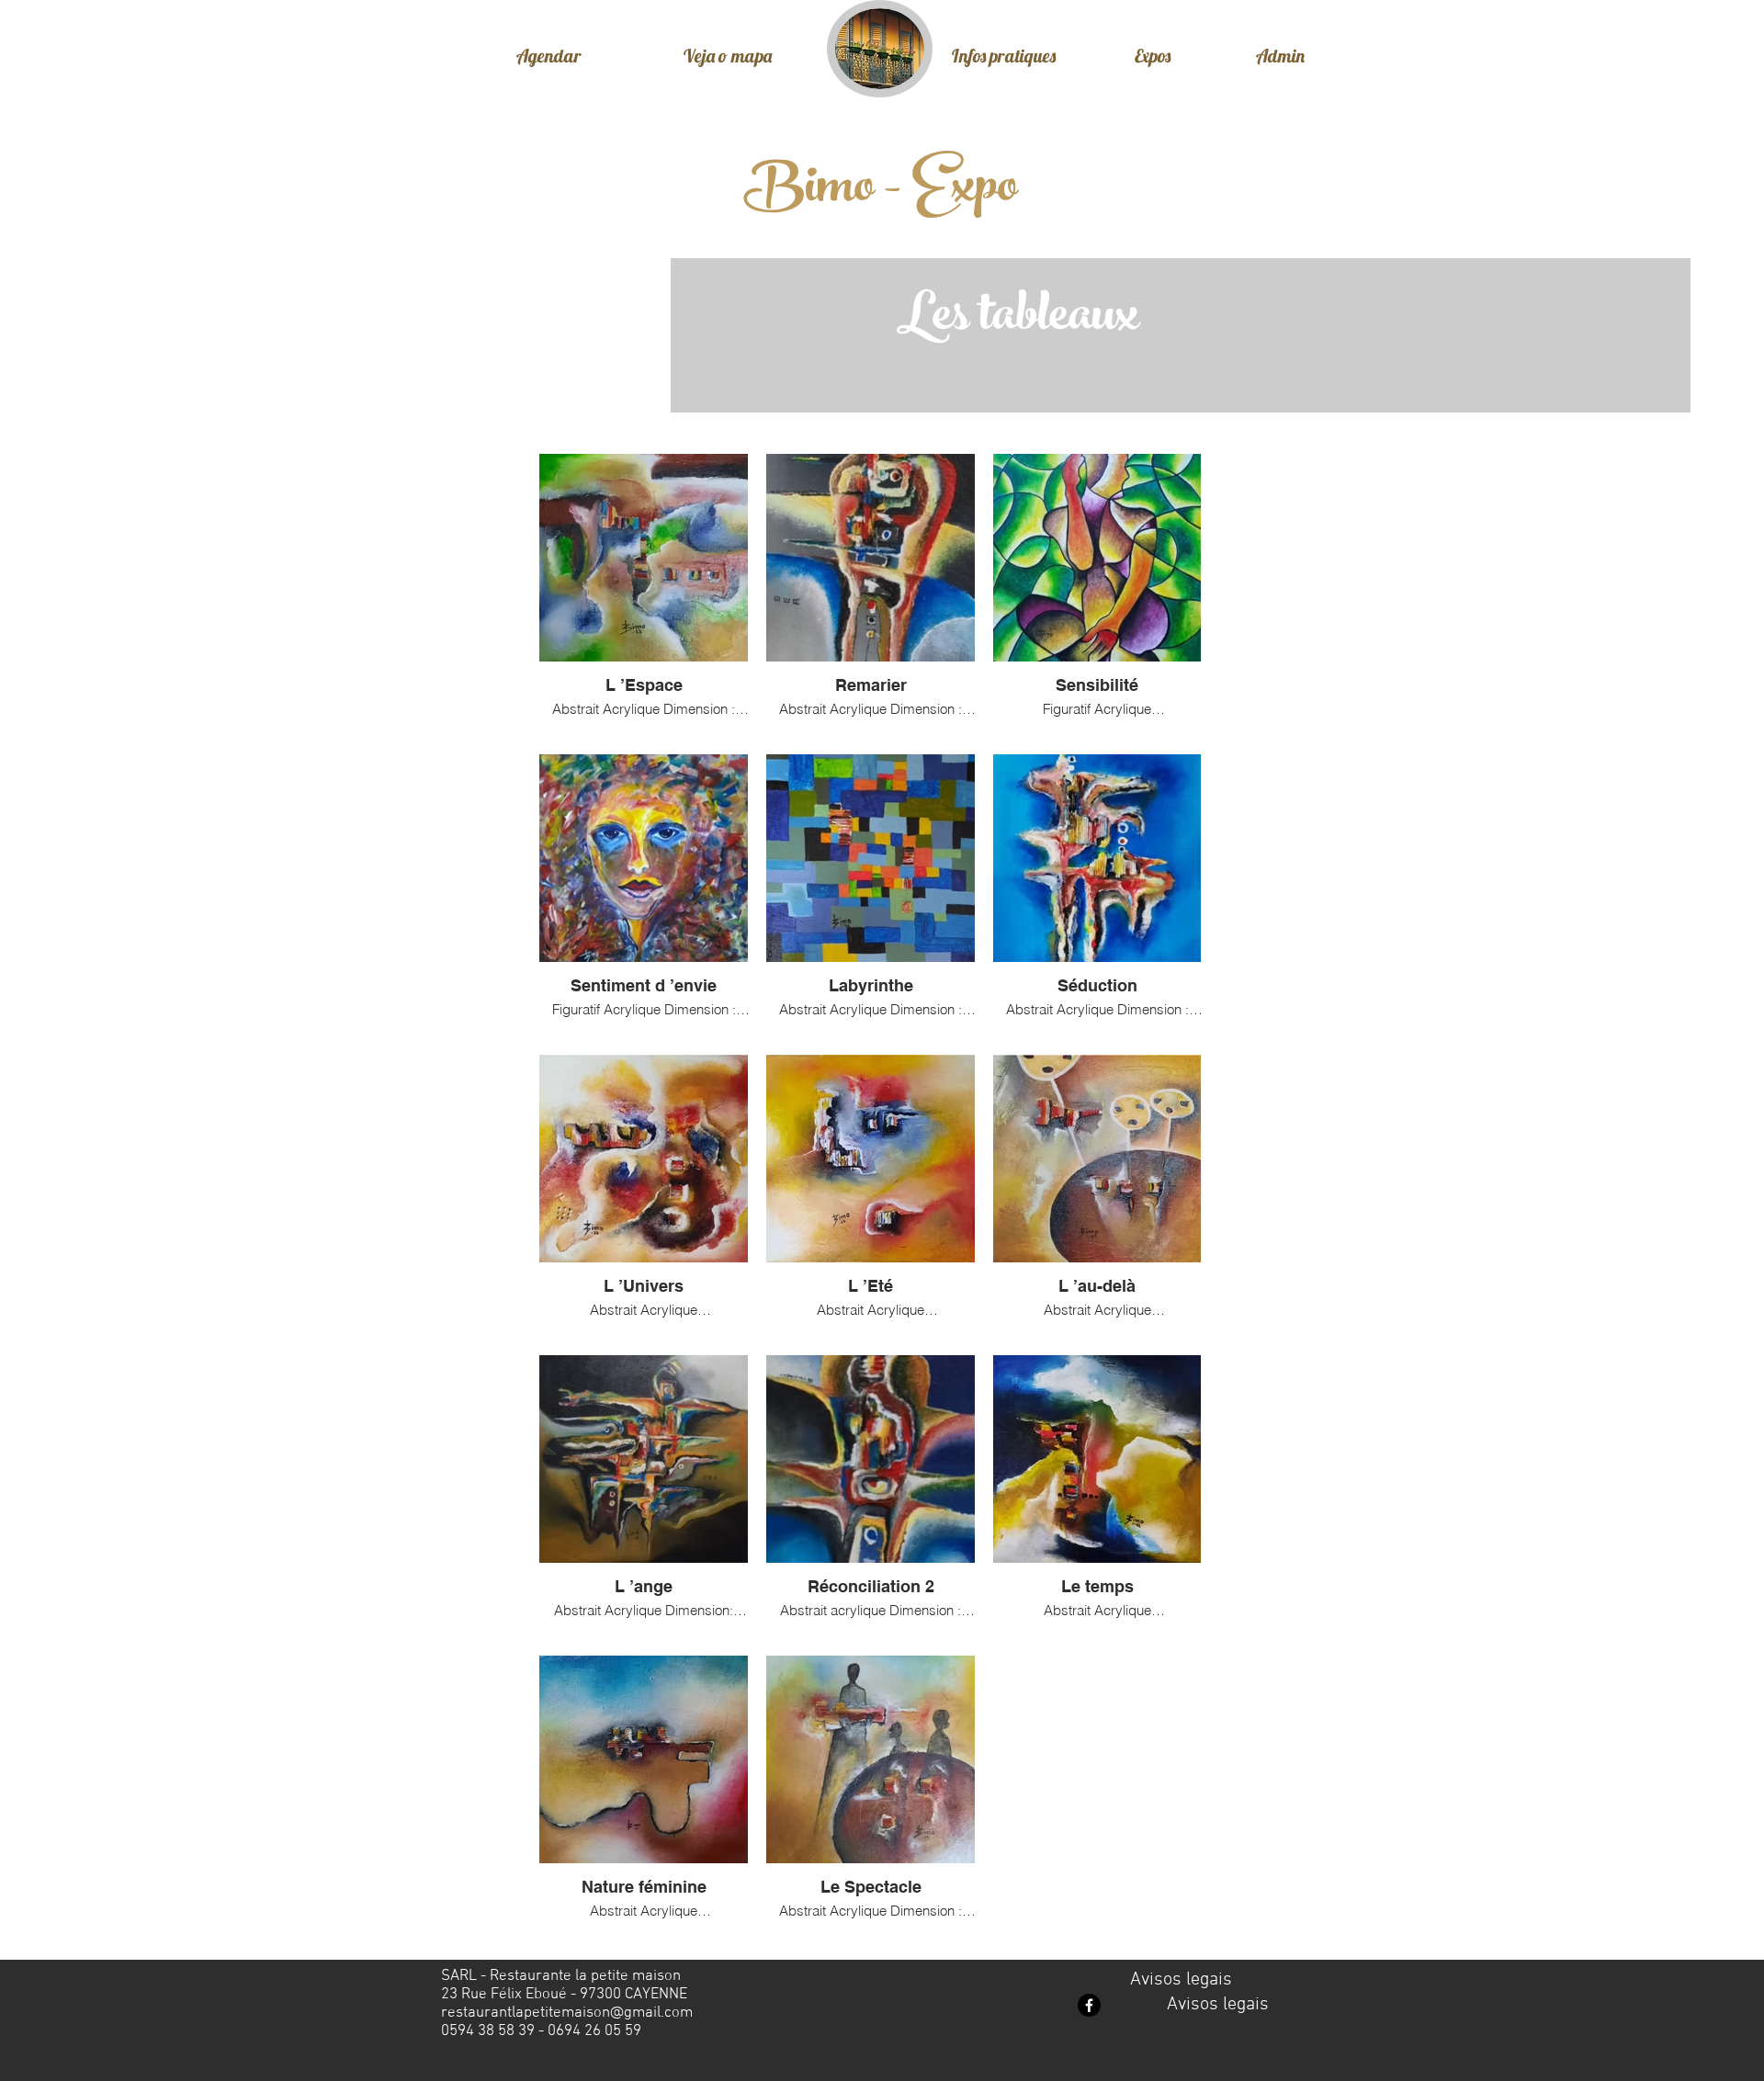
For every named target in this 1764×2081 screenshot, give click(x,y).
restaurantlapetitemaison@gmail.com (567, 2013)
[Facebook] (1089, 2005)
